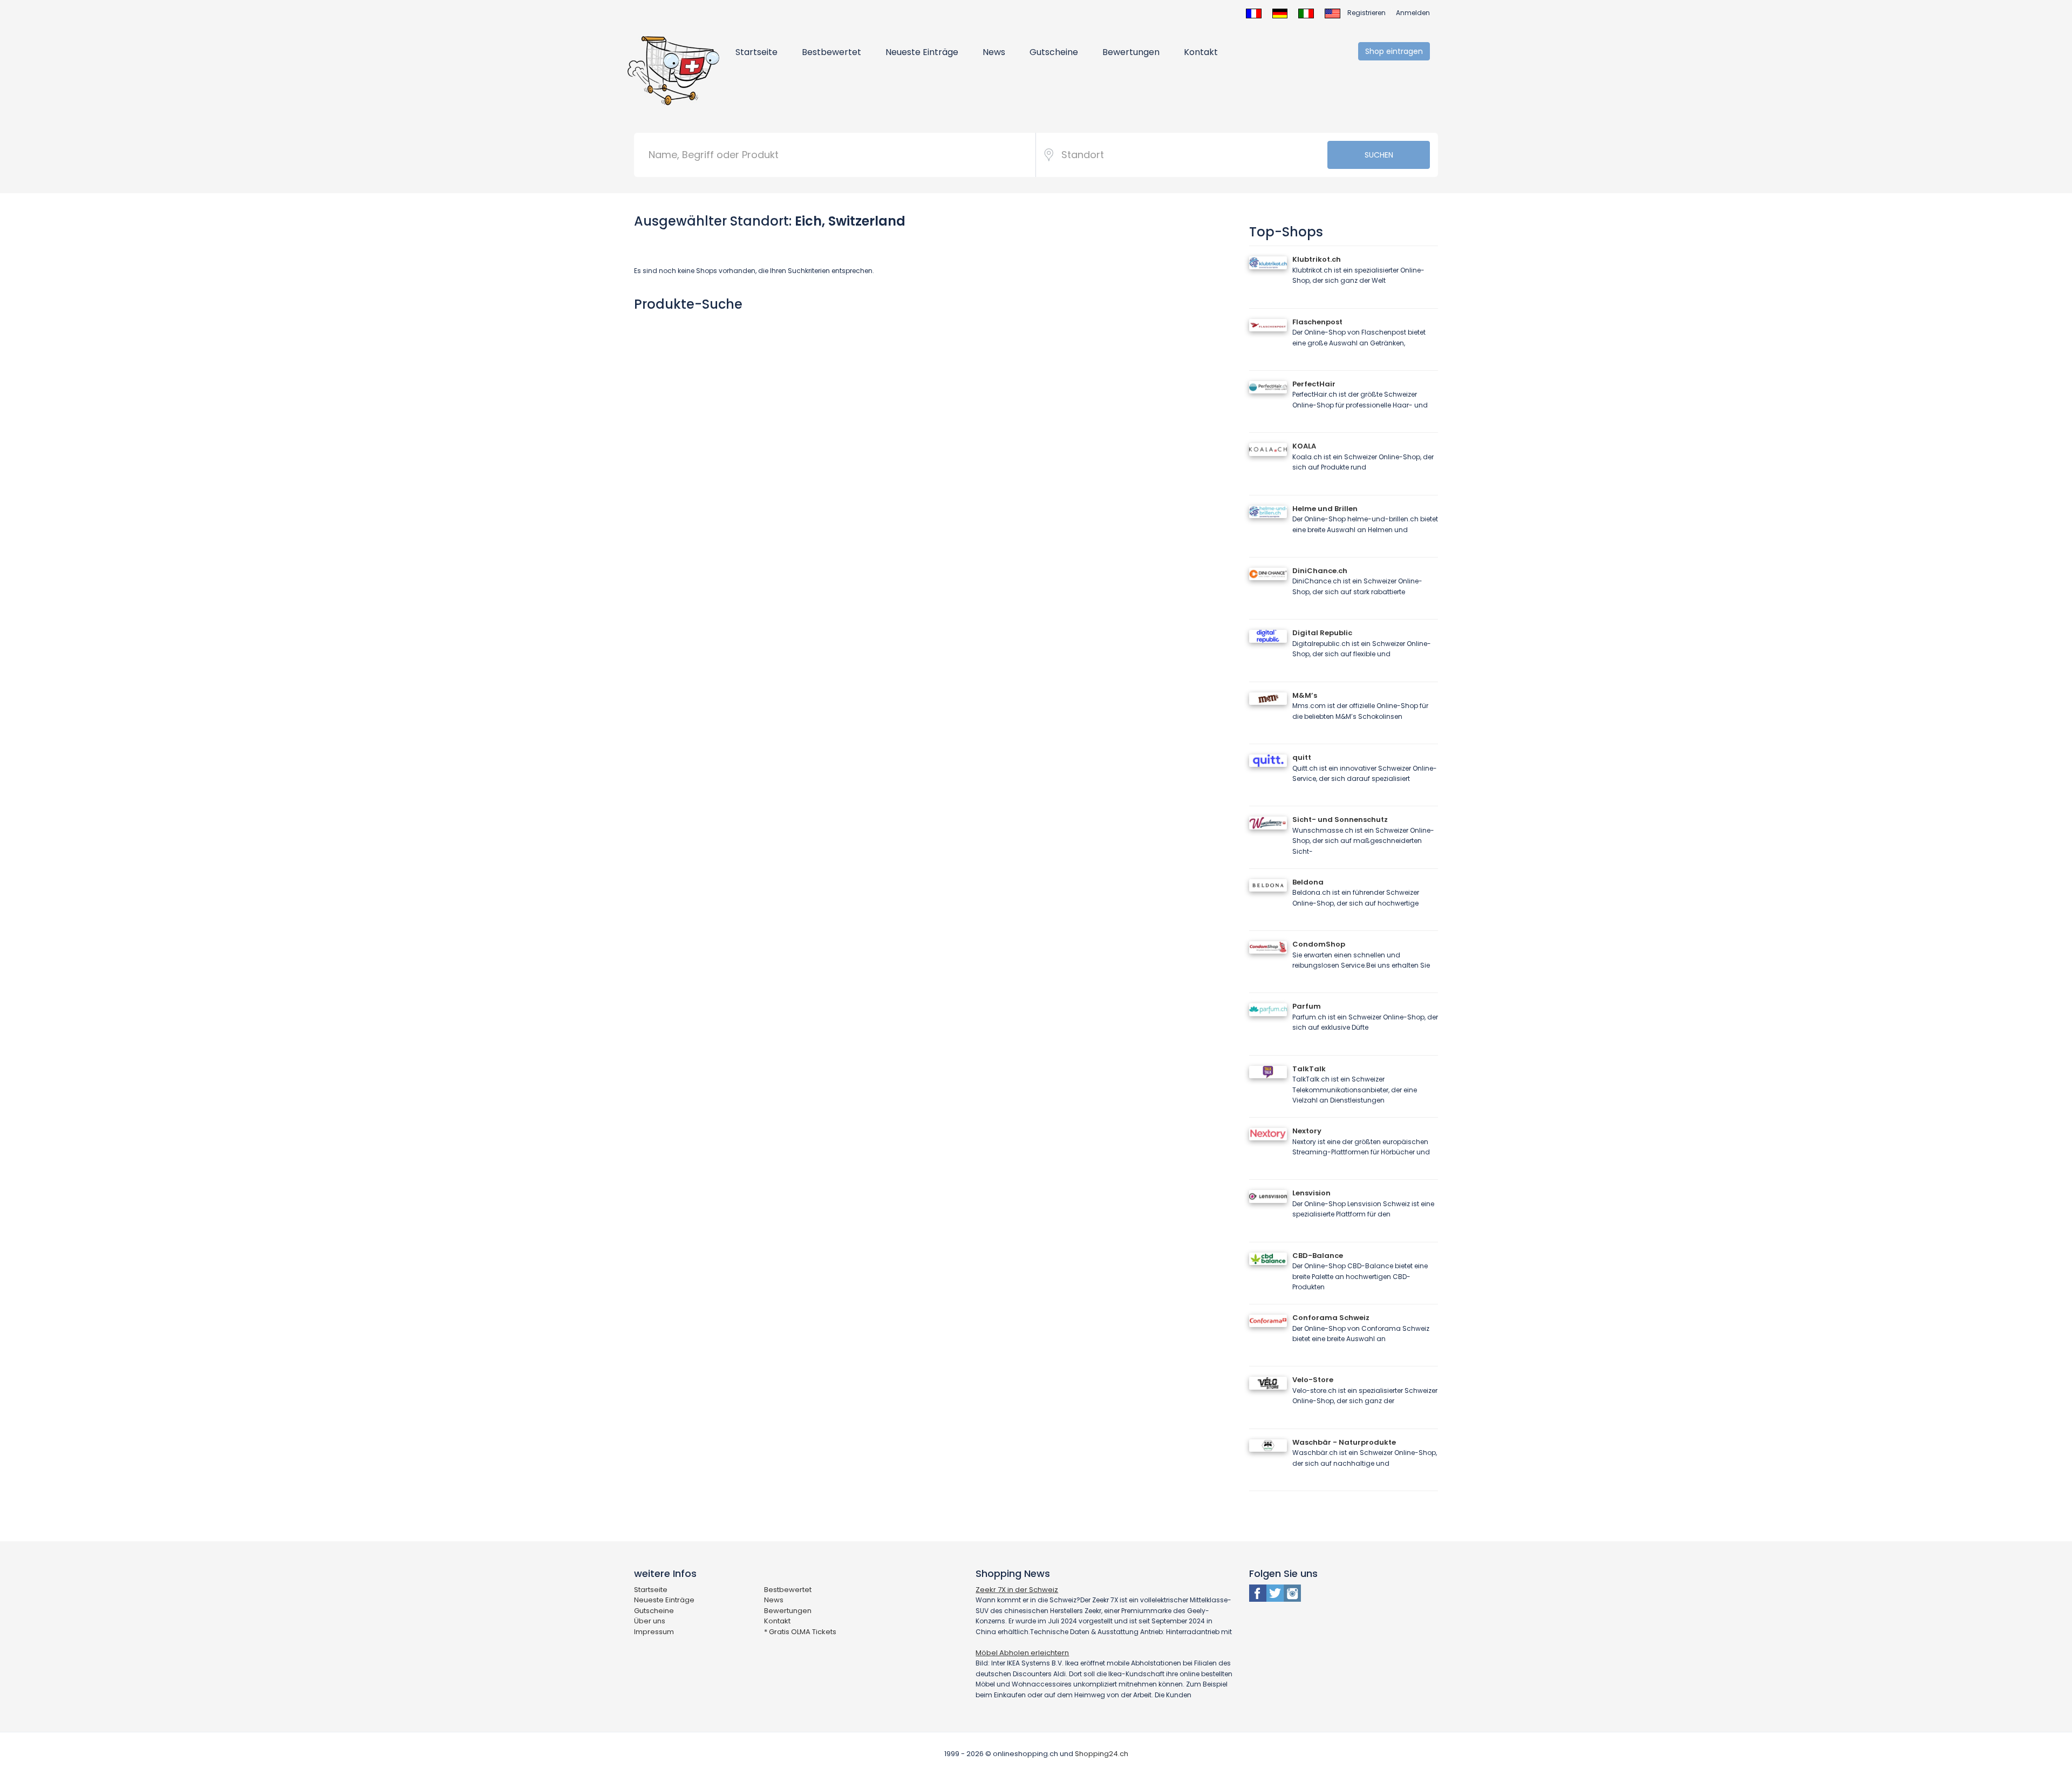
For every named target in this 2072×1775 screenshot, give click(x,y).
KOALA (1304, 446)
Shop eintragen (1394, 51)
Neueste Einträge (922, 52)
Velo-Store (1313, 1380)
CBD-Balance (1318, 1256)
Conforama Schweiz (1331, 1318)
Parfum (1307, 1006)
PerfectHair (1314, 384)
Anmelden (1413, 13)
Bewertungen (1131, 52)
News (994, 52)
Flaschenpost (1317, 322)
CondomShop (1319, 944)
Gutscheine (1054, 52)
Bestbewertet (831, 52)
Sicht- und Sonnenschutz (1340, 820)
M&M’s (1305, 695)
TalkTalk (1309, 1069)
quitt (1302, 757)
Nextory (1307, 1131)
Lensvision (1311, 1193)
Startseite (756, 52)
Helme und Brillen (1325, 509)
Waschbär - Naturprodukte (1344, 1442)
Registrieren (1366, 13)
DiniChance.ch (1320, 571)
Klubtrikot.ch (1317, 259)
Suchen (1379, 155)
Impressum (654, 1632)
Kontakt (1201, 52)
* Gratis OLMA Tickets (800, 1632)
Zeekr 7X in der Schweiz (1017, 1590)
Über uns (650, 1621)
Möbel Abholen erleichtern (1022, 1653)
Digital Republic (1322, 633)
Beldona (1308, 882)
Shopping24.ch (1102, 1754)
